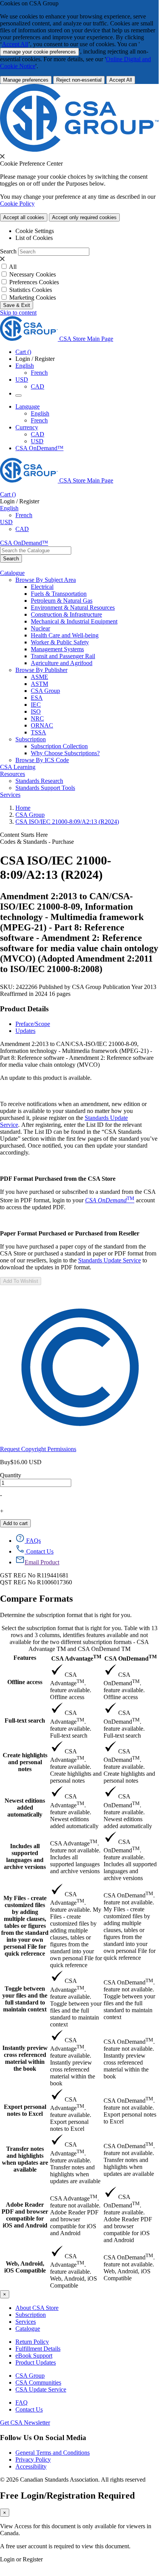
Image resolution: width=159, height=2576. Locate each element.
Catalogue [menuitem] (12, 573)
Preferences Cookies (34, 282)
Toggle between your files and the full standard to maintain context (25, 1999)
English (40, 413)
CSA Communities (38, 2382)
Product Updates (36, 2362)
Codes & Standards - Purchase (37, 842)
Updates (25, 1031)
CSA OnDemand (131, 1658)
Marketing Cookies (33, 297)
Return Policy (32, 2342)
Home (23, 808)
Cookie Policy (17, 204)
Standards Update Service (110, 1260)
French (39, 373)
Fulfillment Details (38, 2349)
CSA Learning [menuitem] (18, 767)
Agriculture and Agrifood (62, 663)
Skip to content (18, 313)
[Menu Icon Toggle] (18, 396)
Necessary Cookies (33, 274)
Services (26, 2322)
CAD (38, 386)
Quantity (11, 1475)
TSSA (38, 732)
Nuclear (40, 628)
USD (22, 380)
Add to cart (15, 1523)
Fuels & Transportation (59, 594)
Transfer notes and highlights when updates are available (25, 2159)
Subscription (31, 2315)
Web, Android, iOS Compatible (25, 2267)
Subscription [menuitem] (31, 739)
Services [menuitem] (10, 795)
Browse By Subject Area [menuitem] (46, 580)
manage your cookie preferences (39, 52)
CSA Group (45, 691)
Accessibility (31, 2466)
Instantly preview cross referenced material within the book (25, 2058)
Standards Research (39, 781)
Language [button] (28, 406)
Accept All (15, 44)
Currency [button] (27, 427)
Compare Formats (36, 1599)
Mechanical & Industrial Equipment (74, 621)
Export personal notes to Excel (25, 2110)
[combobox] (36, 551)
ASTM (39, 684)
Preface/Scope (33, 1024)
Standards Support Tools (45, 788)
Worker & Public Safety (60, 642)
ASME (39, 677)
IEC (36, 705)
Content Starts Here (24, 835)
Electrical (42, 587)
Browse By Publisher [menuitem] (41, 670)
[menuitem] (95, 587)
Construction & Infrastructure (66, 614)
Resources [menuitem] (13, 774)
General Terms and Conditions (53, 2453)
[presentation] (2, 156)
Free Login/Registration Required (67, 2496)
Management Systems (57, 649)
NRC (37, 718)
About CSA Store (37, 2308)
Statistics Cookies (31, 290)
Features (25, 1658)
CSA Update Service (41, 2389)
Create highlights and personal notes (25, 1762)
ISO (36, 711)
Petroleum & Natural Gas (62, 601)
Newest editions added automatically (25, 1808)
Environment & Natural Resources (73, 608)
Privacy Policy (33, 2460)
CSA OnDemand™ (39, 448)
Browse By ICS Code (42, 760)
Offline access (25, 1682)
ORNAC (42, 725)
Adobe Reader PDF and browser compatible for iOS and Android (25, 2215)
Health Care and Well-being (65, 635)
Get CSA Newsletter (25, 2423)
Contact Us (29, 2409)
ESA (37, 698)
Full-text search (25, 1720)
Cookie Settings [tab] (35, 231)
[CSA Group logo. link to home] (79, 150)
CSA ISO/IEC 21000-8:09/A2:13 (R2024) (67, 822)
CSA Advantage (76, 1658)
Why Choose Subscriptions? (65, 753)
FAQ (22, 2403)
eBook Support (34, 2356)
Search (8, 251)
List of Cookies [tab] (34, 238)
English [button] (25, 366)
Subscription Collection (59, 746)
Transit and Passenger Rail (63, 656)
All (13, 267)
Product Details (24, 1009)
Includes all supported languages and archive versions (25, 1856)
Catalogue (28, 2329)
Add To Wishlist (21, 1281)
